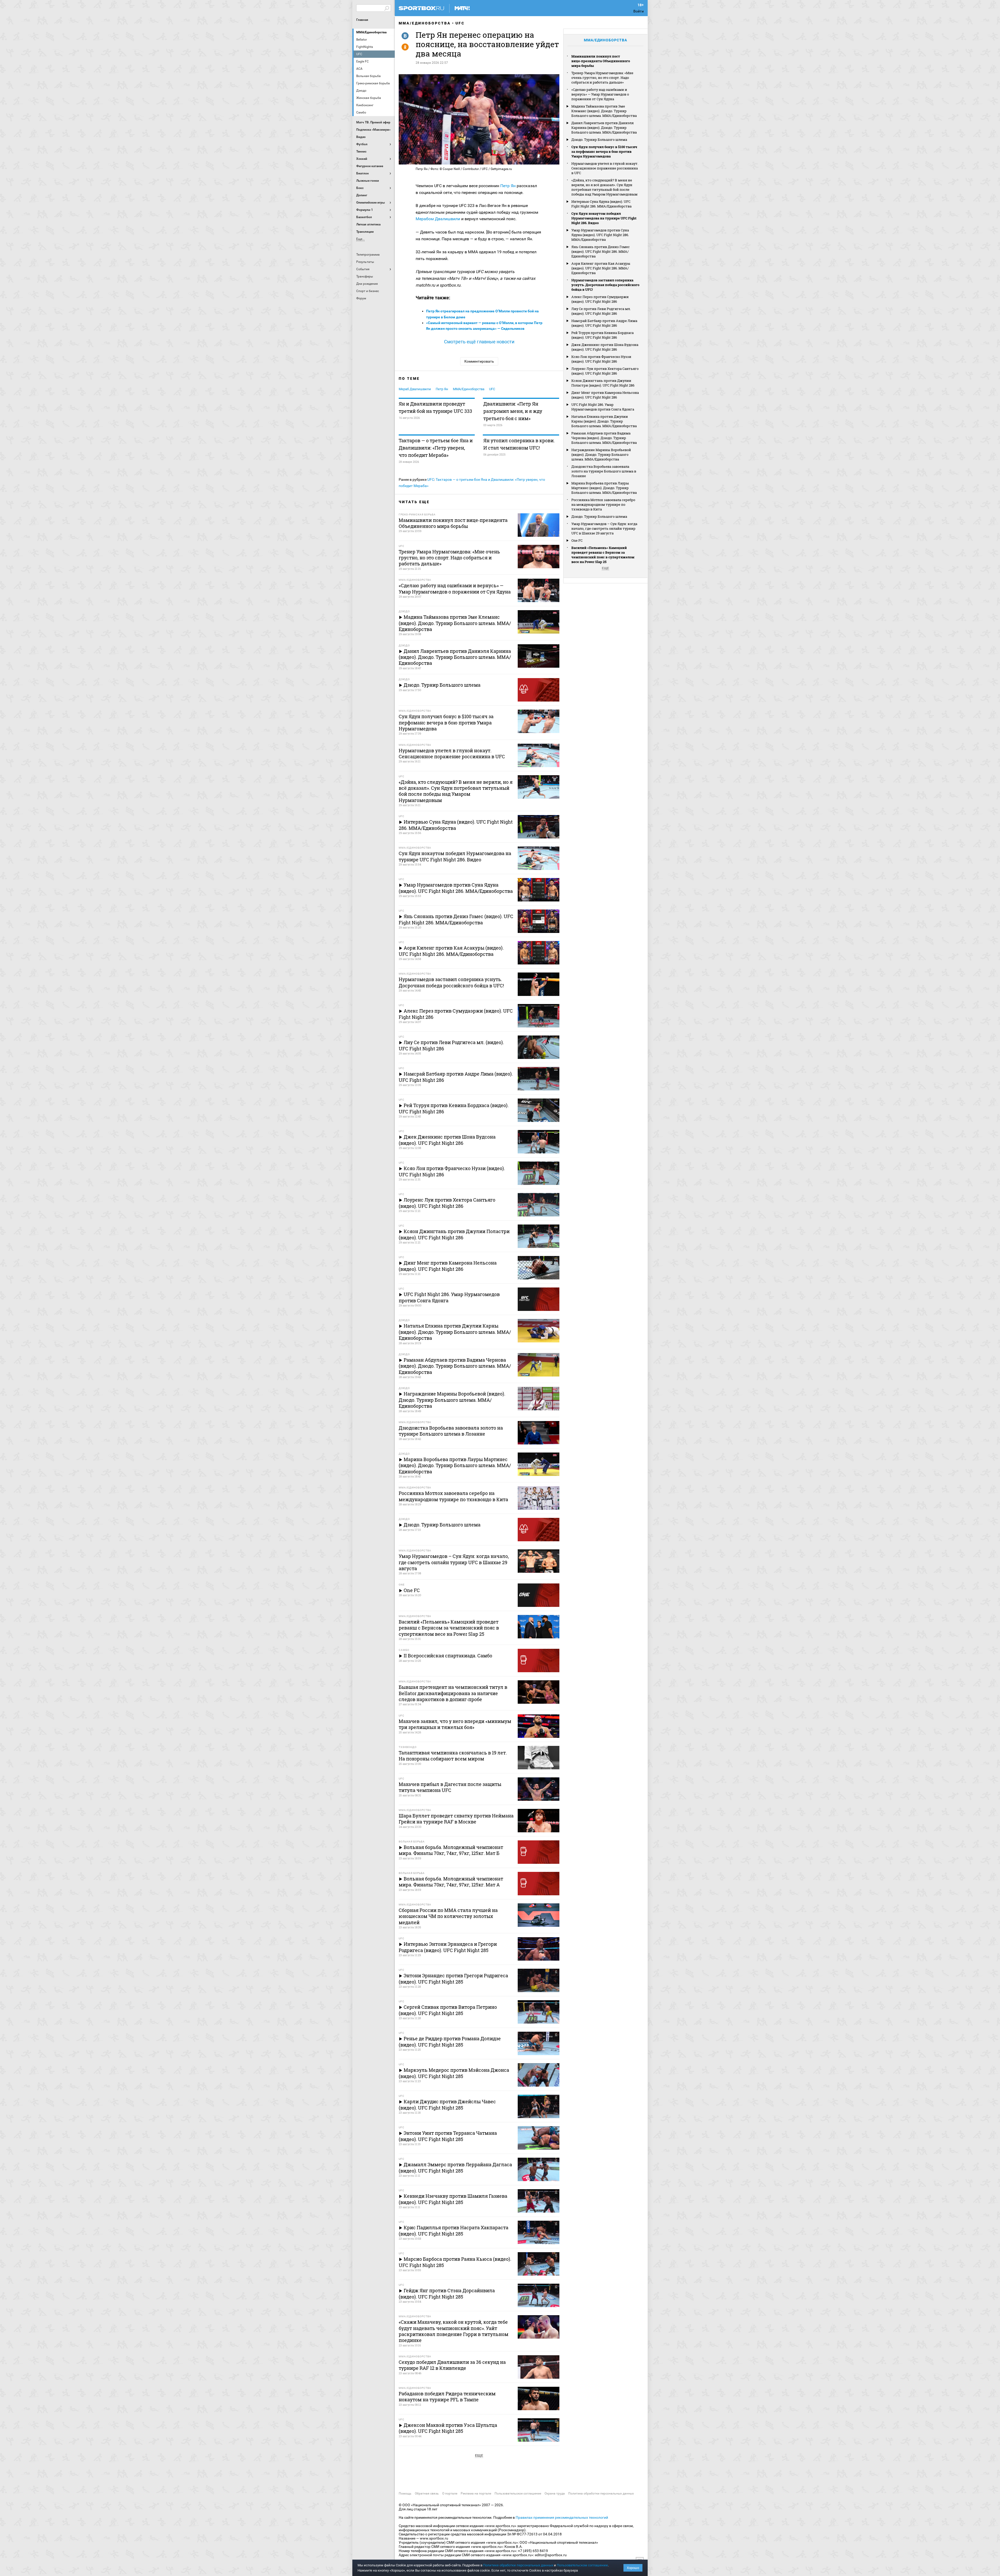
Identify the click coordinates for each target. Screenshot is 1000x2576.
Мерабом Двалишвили (438, 219)
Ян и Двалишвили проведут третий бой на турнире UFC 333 (435, 407)
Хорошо (633, 2568)
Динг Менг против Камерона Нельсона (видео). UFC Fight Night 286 (605, 395)
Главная (362, 20)
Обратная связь (427, 2493)
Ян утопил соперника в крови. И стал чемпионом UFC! (519, 444)
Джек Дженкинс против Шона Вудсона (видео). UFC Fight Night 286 (605, 347)
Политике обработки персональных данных (518, 2565)
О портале (450, 2493)
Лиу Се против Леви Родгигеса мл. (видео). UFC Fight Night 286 (601, 311)
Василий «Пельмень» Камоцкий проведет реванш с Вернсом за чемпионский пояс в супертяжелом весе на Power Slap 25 (603, 555)
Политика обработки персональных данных (601, 2493)
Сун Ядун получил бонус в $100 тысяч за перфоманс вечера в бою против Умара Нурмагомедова (604, 151)
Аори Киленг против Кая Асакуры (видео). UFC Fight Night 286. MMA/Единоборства (601, 268)
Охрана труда (555, 2493)
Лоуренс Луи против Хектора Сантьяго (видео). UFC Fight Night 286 (605, 371)
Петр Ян (508, 186)
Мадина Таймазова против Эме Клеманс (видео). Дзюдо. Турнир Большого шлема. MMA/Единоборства (604, 111)
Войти (639, 11)
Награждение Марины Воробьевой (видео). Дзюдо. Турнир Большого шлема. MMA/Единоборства (601, 454)
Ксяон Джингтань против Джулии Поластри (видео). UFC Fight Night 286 (603, 383)
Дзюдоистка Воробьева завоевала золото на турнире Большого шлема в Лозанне (604, 471)
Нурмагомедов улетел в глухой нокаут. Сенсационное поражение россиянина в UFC (605, 168)
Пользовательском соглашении (582, 2565)
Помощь (405, 2493)
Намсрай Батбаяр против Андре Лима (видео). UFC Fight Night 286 (604, 323)
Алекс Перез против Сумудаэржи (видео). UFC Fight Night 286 (600, 299)
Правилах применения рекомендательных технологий (562, 2517)
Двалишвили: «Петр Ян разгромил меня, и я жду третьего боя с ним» (513, 411)
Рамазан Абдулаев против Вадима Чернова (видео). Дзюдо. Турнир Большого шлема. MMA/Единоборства (604, 438)
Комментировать (479, 361)
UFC (460, 23)
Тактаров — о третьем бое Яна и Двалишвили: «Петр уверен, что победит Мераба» (436, 448)
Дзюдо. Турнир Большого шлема (599, 140)
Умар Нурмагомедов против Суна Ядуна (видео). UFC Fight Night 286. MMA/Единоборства (600, 235)
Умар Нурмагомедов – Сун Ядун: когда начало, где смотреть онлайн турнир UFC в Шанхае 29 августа (604, 528)
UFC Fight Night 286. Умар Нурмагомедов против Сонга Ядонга (603, 407)
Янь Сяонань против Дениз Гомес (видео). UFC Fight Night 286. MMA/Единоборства (601, 251)
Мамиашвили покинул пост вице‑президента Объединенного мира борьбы (601, 61)
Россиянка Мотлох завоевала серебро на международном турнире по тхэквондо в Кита (603, 504)
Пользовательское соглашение (518, 2493)
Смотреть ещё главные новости (479, 342)
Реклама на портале (476, 2493)
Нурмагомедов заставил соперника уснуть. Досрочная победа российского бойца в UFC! (605, 285)
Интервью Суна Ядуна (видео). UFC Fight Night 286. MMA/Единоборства (601, 204)
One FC (577, 540)
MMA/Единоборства (371, 32)
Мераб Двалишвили (415, 389)
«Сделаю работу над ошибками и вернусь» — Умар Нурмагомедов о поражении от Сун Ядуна (600, 94)
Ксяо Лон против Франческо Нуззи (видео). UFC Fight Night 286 (601, 359)
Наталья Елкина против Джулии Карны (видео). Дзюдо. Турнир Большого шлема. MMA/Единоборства (604, 421)
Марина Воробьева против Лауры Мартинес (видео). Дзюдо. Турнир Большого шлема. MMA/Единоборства (604, 488)
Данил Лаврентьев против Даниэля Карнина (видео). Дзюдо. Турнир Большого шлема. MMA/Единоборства (604, 128)
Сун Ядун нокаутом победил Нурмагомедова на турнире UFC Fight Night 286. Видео (604, 218)
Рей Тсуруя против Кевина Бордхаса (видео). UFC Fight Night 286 (602, 335)
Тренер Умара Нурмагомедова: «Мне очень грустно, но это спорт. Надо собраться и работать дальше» (602, 78)
